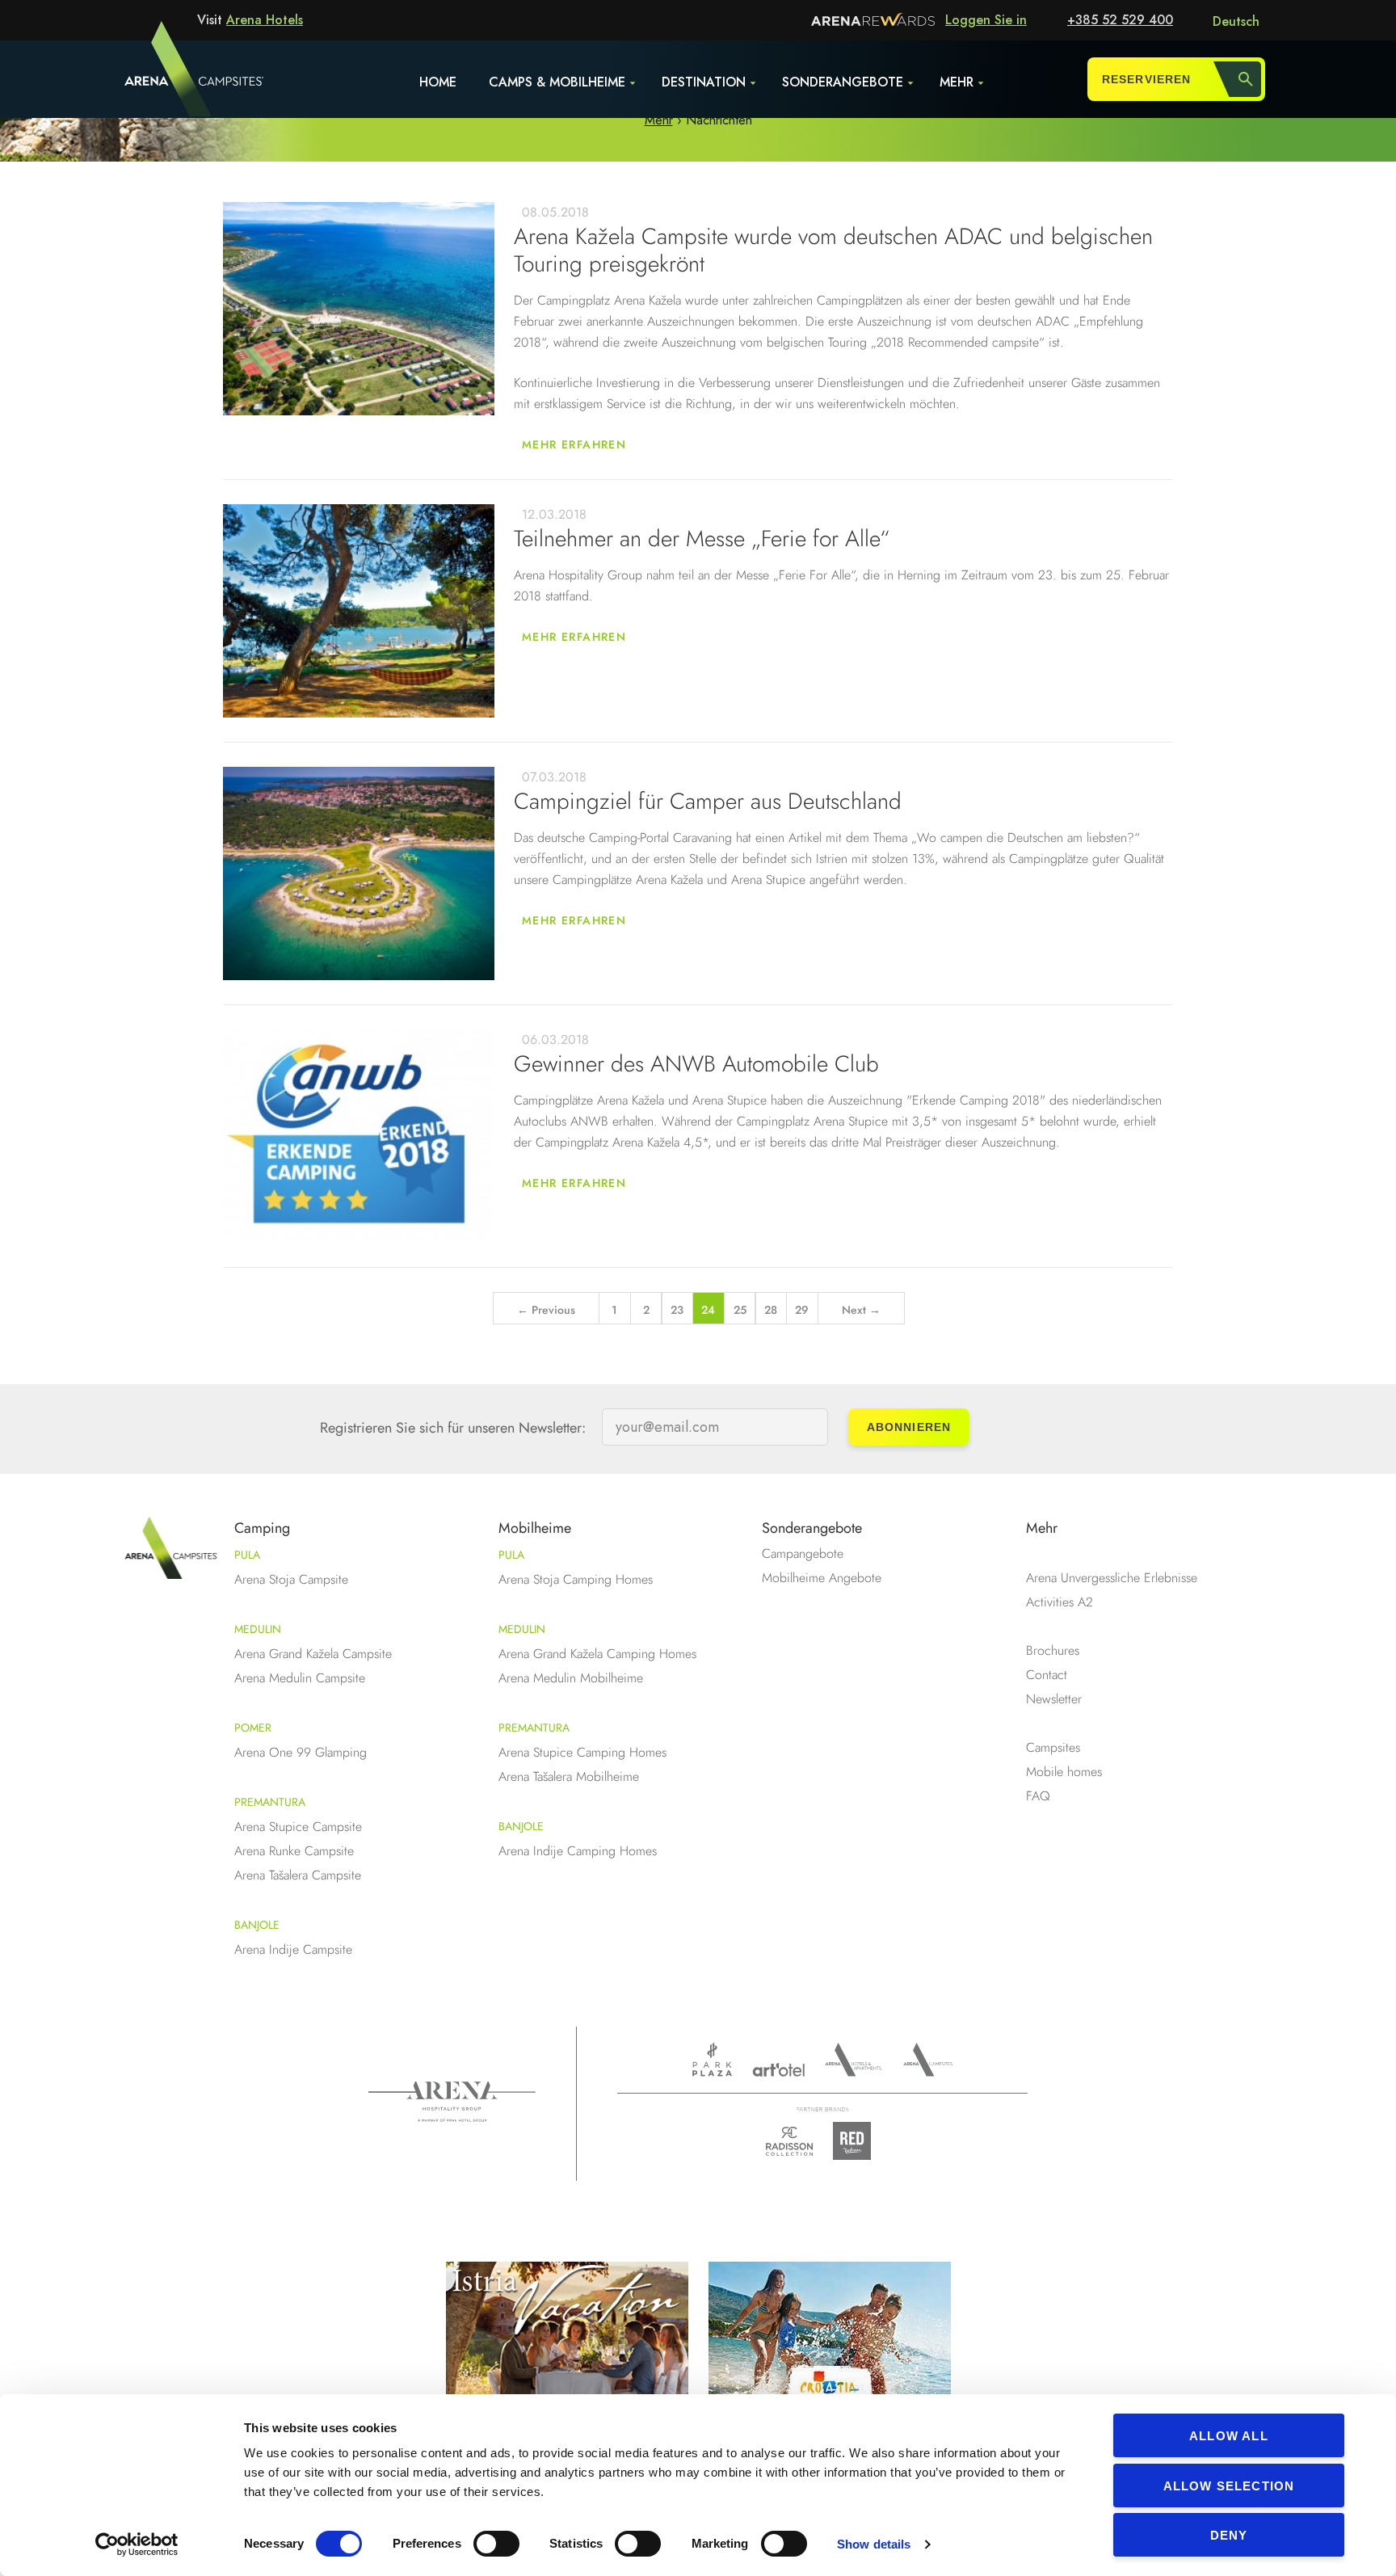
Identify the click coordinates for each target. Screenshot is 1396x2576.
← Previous (546, 1310)
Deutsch (1236, 21)
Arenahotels (854, 2060)
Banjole (257, 1925)
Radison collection (789, 2146)
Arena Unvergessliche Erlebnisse (1112, 1578)
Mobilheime (535, 1528)
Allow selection (1229, 2486)
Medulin (258, 1629)
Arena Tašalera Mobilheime (569, 1776)
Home (438, 82)
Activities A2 (1060, 1602)
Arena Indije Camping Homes (578, 1851)
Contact (1047, 1675)
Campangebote (803, 1553)
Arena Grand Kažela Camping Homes (597, 1654)
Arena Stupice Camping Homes (582, 1752)
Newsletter (1054, 1699)
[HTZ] (830, 2366)
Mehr (957, 82)
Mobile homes (1064, 1772)
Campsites (1053, 1747)
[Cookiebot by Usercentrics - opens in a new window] (137, 2544)
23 (677, 1310)
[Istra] (567, 2366)
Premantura (270, 1802)
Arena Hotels (265, 20)
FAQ (1038, 1796)
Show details (874, 2544)
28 (771, 1310)
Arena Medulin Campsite (300, 1678)
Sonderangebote (843, 82)
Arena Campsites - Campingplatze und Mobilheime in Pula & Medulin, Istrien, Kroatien (164, 78)
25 (740, 1310)
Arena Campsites (928, 2060)
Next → (861, 1310)
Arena (452, 2102)
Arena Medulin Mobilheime (571, 1678)
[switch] (496, 2544)
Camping (262, 1528)
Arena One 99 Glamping (301, 1752)
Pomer (253, 1728)
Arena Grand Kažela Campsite (313, 1654)
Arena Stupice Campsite (298, 1827)
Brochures (1053, 1650)
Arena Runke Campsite (294, 1851)
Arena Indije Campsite (293, 1949)
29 (802, 1310)
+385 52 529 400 (1120, 20)
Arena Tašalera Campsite (298, 1875)
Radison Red (856, 2141)
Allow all (1229, 2436)
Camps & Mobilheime (557, 82)
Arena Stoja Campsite (291, 1579)
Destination (704, 82)
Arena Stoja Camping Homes (576, 1579)
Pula (247, 1555)
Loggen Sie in (986, 20)
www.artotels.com (778, 2070)
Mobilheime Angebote (822, 1578)
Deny (1229, 2535)
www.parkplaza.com (712, 2060)
